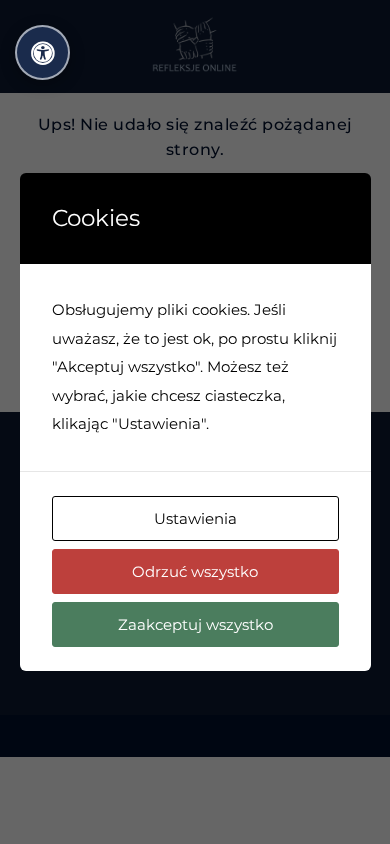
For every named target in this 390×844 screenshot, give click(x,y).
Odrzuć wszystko (195, 571)
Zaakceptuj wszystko (195, 624)
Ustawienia (195, 518)
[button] (42, 52)
